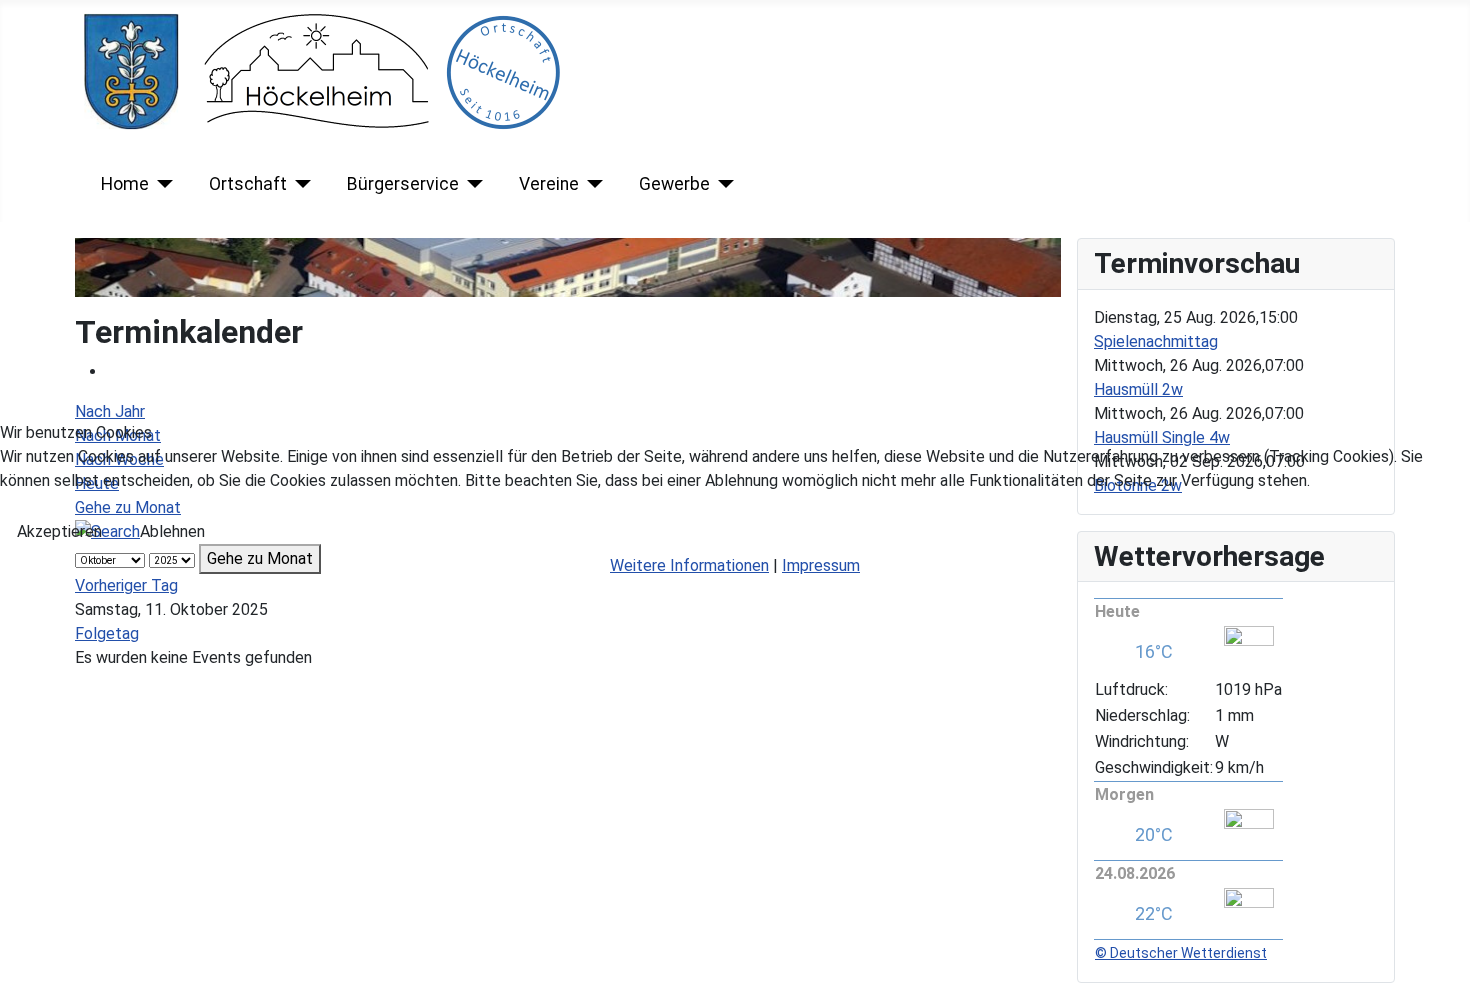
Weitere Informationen (689, 565)
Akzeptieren (59, 531)
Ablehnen (172, 531)
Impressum (821, 565)
